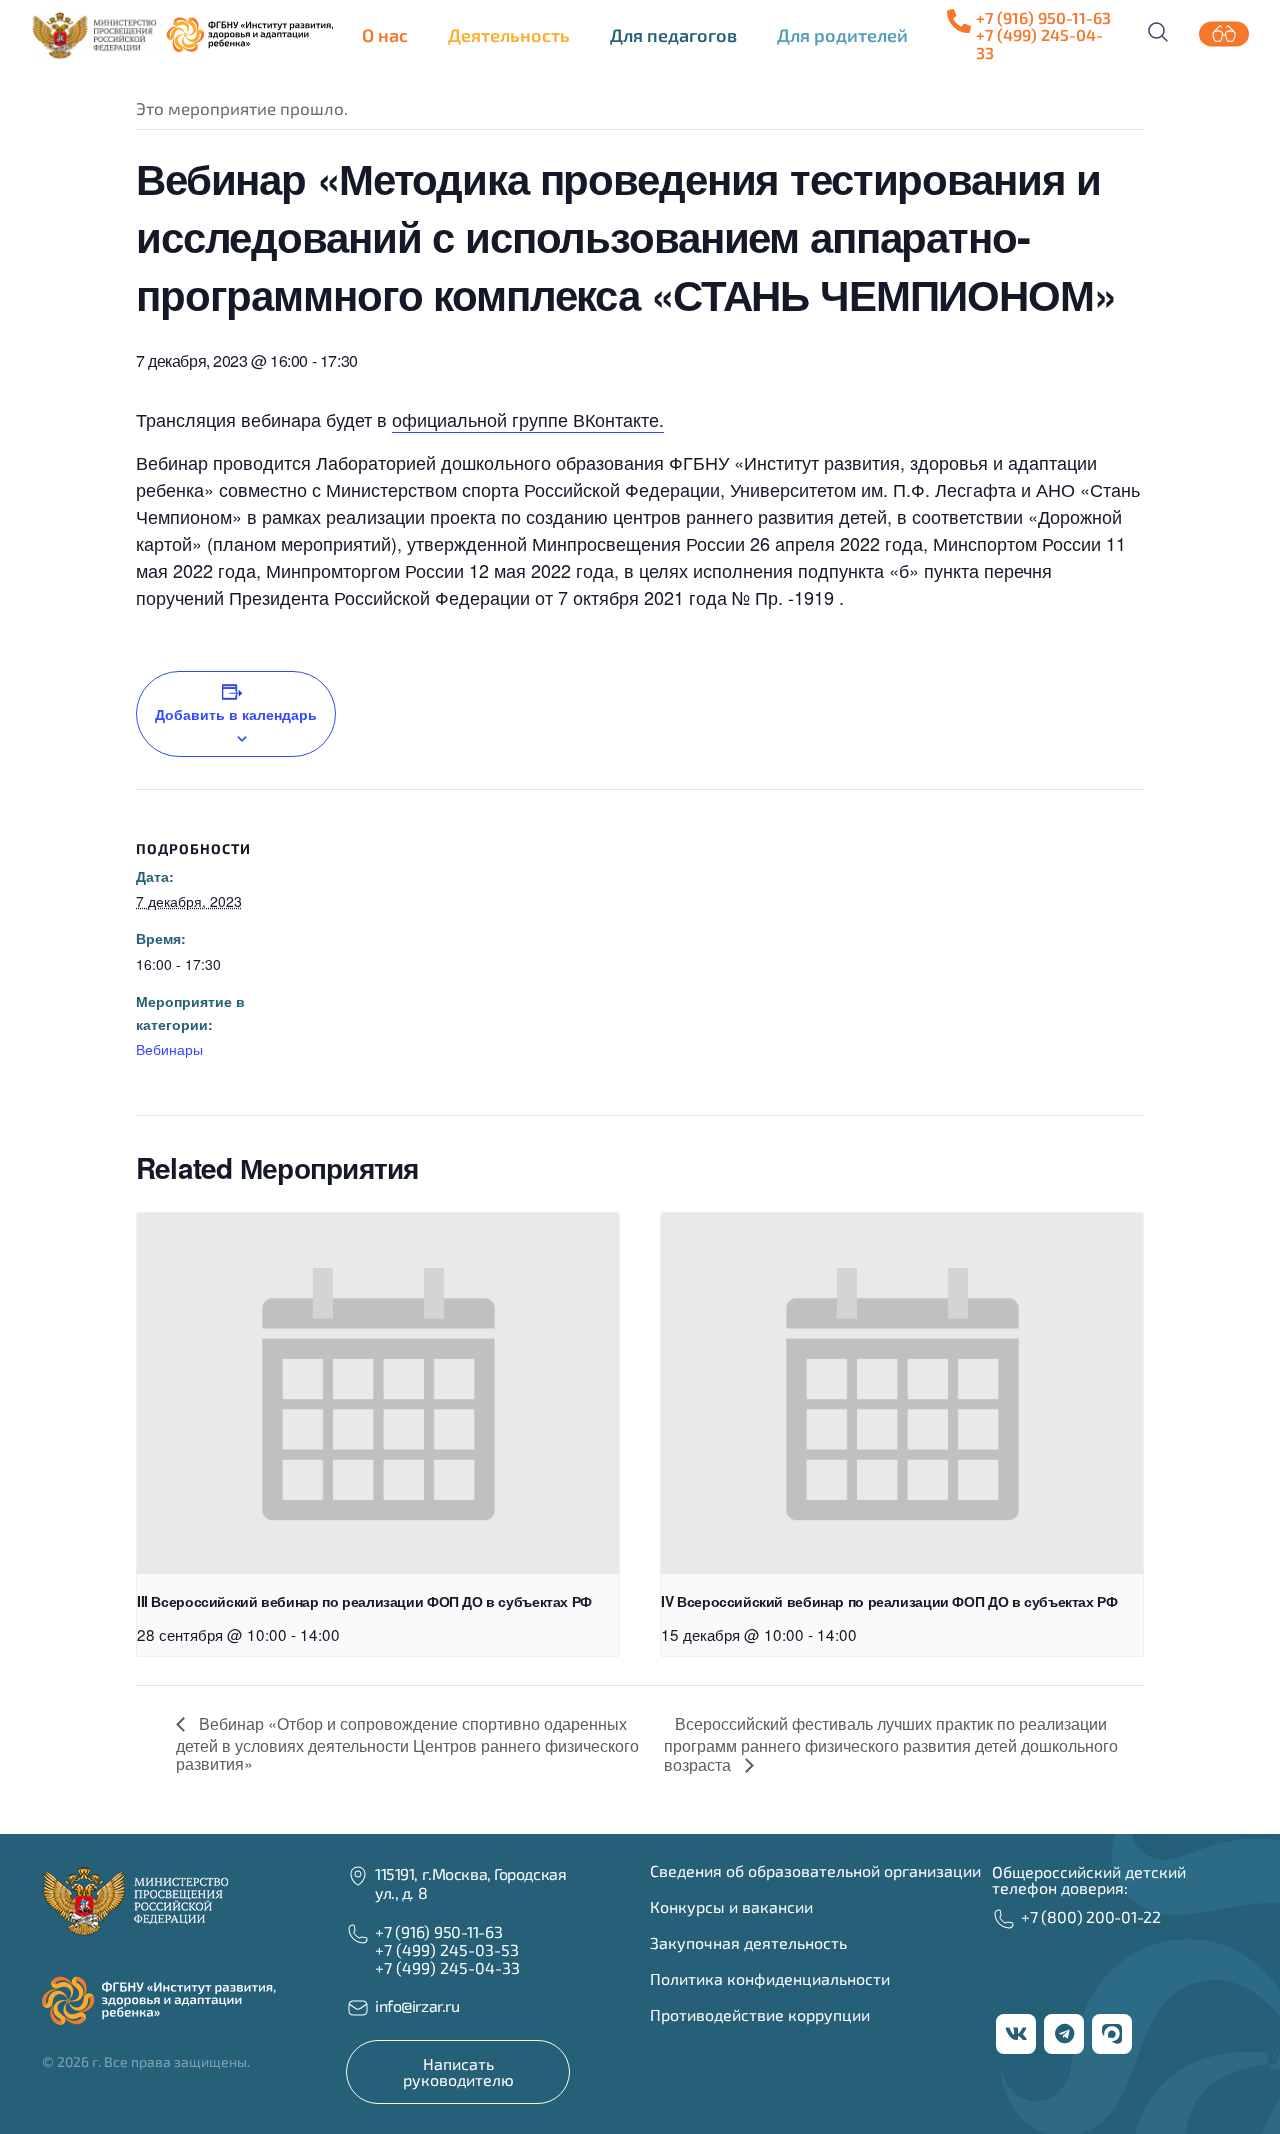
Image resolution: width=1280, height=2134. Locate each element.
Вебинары (169, 1049)
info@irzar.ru (417, 2005)
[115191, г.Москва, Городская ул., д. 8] (358, 1876)
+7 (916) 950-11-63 (1043, 17)
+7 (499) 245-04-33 (447, 1967)
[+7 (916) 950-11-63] (959, 21)
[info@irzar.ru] (358, 2008)
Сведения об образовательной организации (815, 1870)
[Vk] (1016, 2034)
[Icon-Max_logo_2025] (1112, 2034)
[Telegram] (1064, 2034)
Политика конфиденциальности (770, 1978)
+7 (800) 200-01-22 (1091, 1916)
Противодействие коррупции (760, 2014)
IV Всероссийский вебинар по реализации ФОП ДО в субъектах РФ (889, 1601)
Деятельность (509, 35)
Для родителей (842, 35)
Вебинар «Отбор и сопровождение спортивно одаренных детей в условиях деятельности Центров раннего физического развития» (407, 1743)
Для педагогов (673, 35)
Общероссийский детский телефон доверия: (1089, 1879)
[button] (390, 35)
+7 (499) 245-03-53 (447, 1949)
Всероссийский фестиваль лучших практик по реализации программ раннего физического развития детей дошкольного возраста (891, 1744)
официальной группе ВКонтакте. (528, 419)
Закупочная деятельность (748, 1942)
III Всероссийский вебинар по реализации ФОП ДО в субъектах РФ (364, 1601)
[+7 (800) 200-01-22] (1004, 1919)
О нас (385, 35)
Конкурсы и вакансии (731, 1906)
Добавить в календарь (236, 714)
